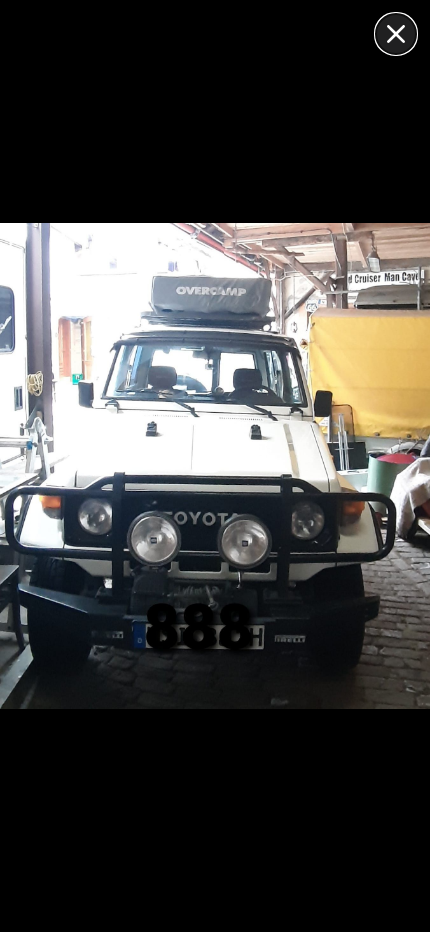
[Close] (396, 34)
